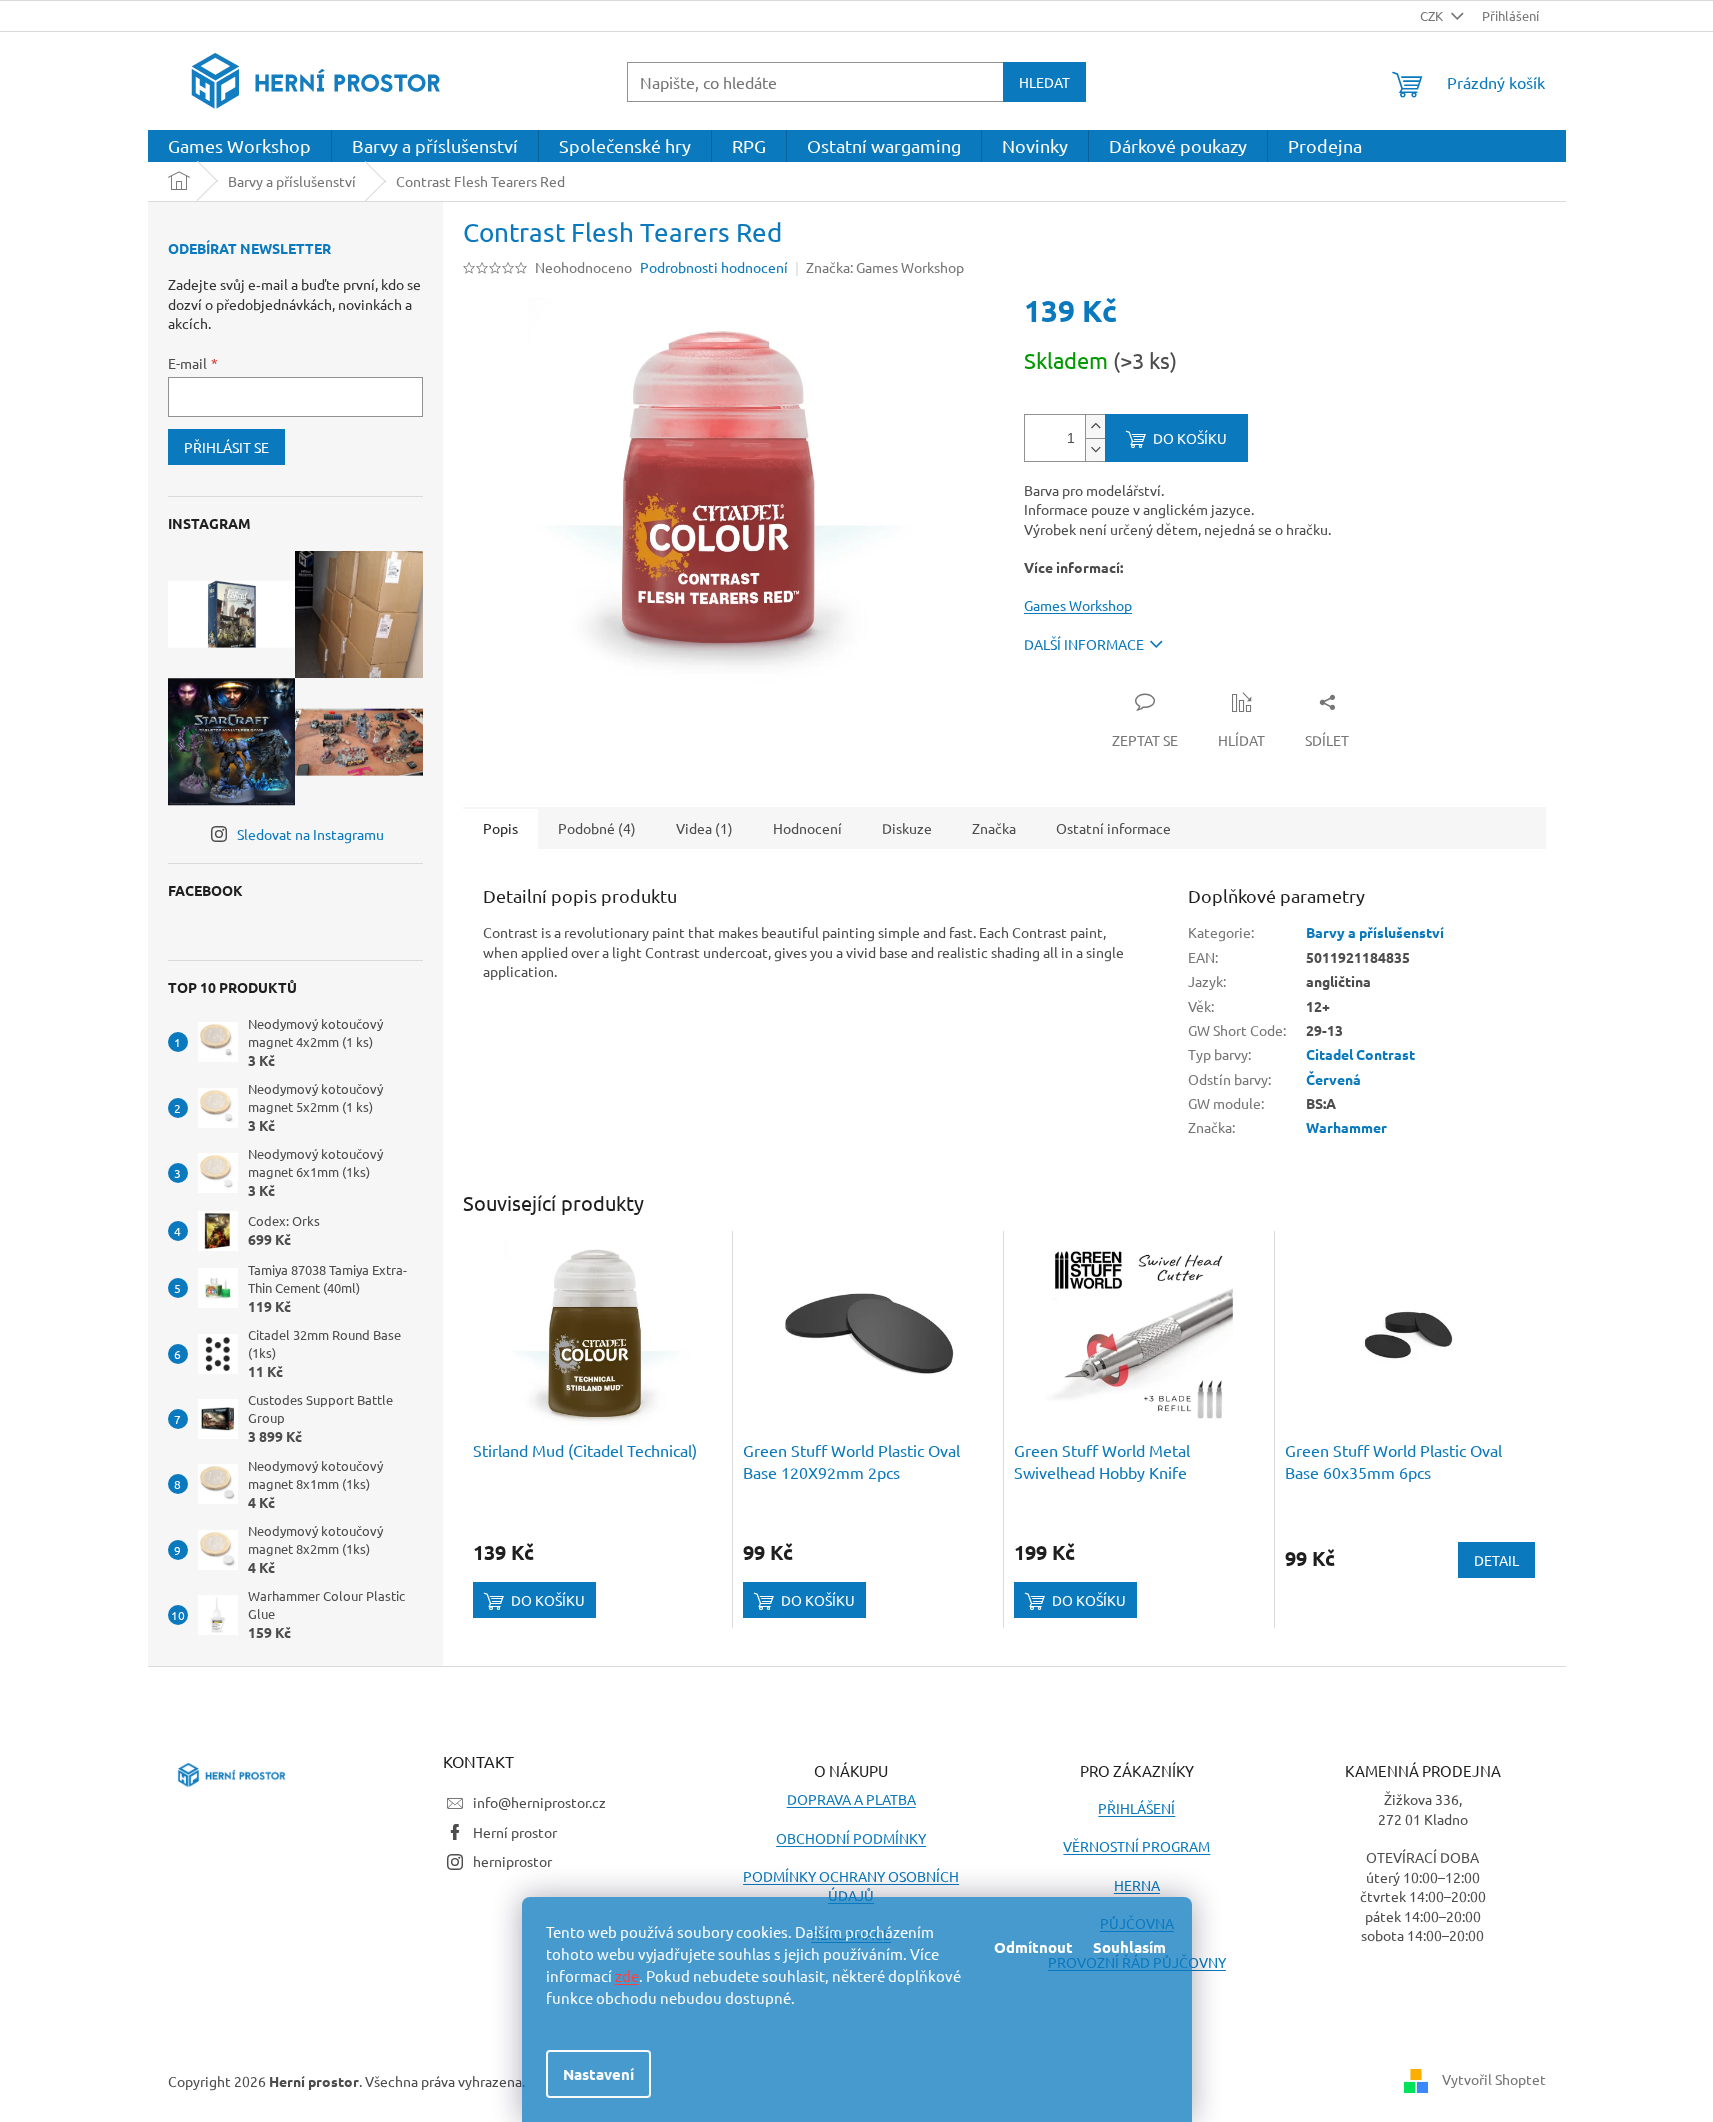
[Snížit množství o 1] (1095, 449)
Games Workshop (1078, 605)
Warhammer (1346, 1127)
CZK (1433, 15)
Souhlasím (1129, 1947)
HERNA (1137, 1885)
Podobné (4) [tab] (597, 828)
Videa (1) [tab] (704, 828)
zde (627, 1975)
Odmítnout (1033, 1947)
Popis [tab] (500, 828)
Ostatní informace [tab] (1113, 828)
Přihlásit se (226, 447)
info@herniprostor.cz (539, 1802)
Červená (1333, 1079)
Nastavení (598, 2074)
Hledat (1044, 82)
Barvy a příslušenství (1375, 932)
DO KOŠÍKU (1190, 438)
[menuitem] (239, 146)
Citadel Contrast (1360, 1054)
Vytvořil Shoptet (1494, 2079)
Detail (1496, 1560)
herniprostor (512, 1861)
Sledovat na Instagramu (310, 834)
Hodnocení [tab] (807, 828)
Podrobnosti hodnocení (714, 267)
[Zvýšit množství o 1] (1095, 426)
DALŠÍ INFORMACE (1084, 644)
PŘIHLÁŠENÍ (1136, 1808)
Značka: (885, 267)
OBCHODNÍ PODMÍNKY (851, 1838)
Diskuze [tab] (907, 828)
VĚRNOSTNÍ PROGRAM (1136, 1846)
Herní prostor (515, 1832)
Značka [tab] (994, 828)
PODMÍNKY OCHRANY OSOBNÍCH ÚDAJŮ (851, 1885)
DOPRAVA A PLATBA (851, 1799)
